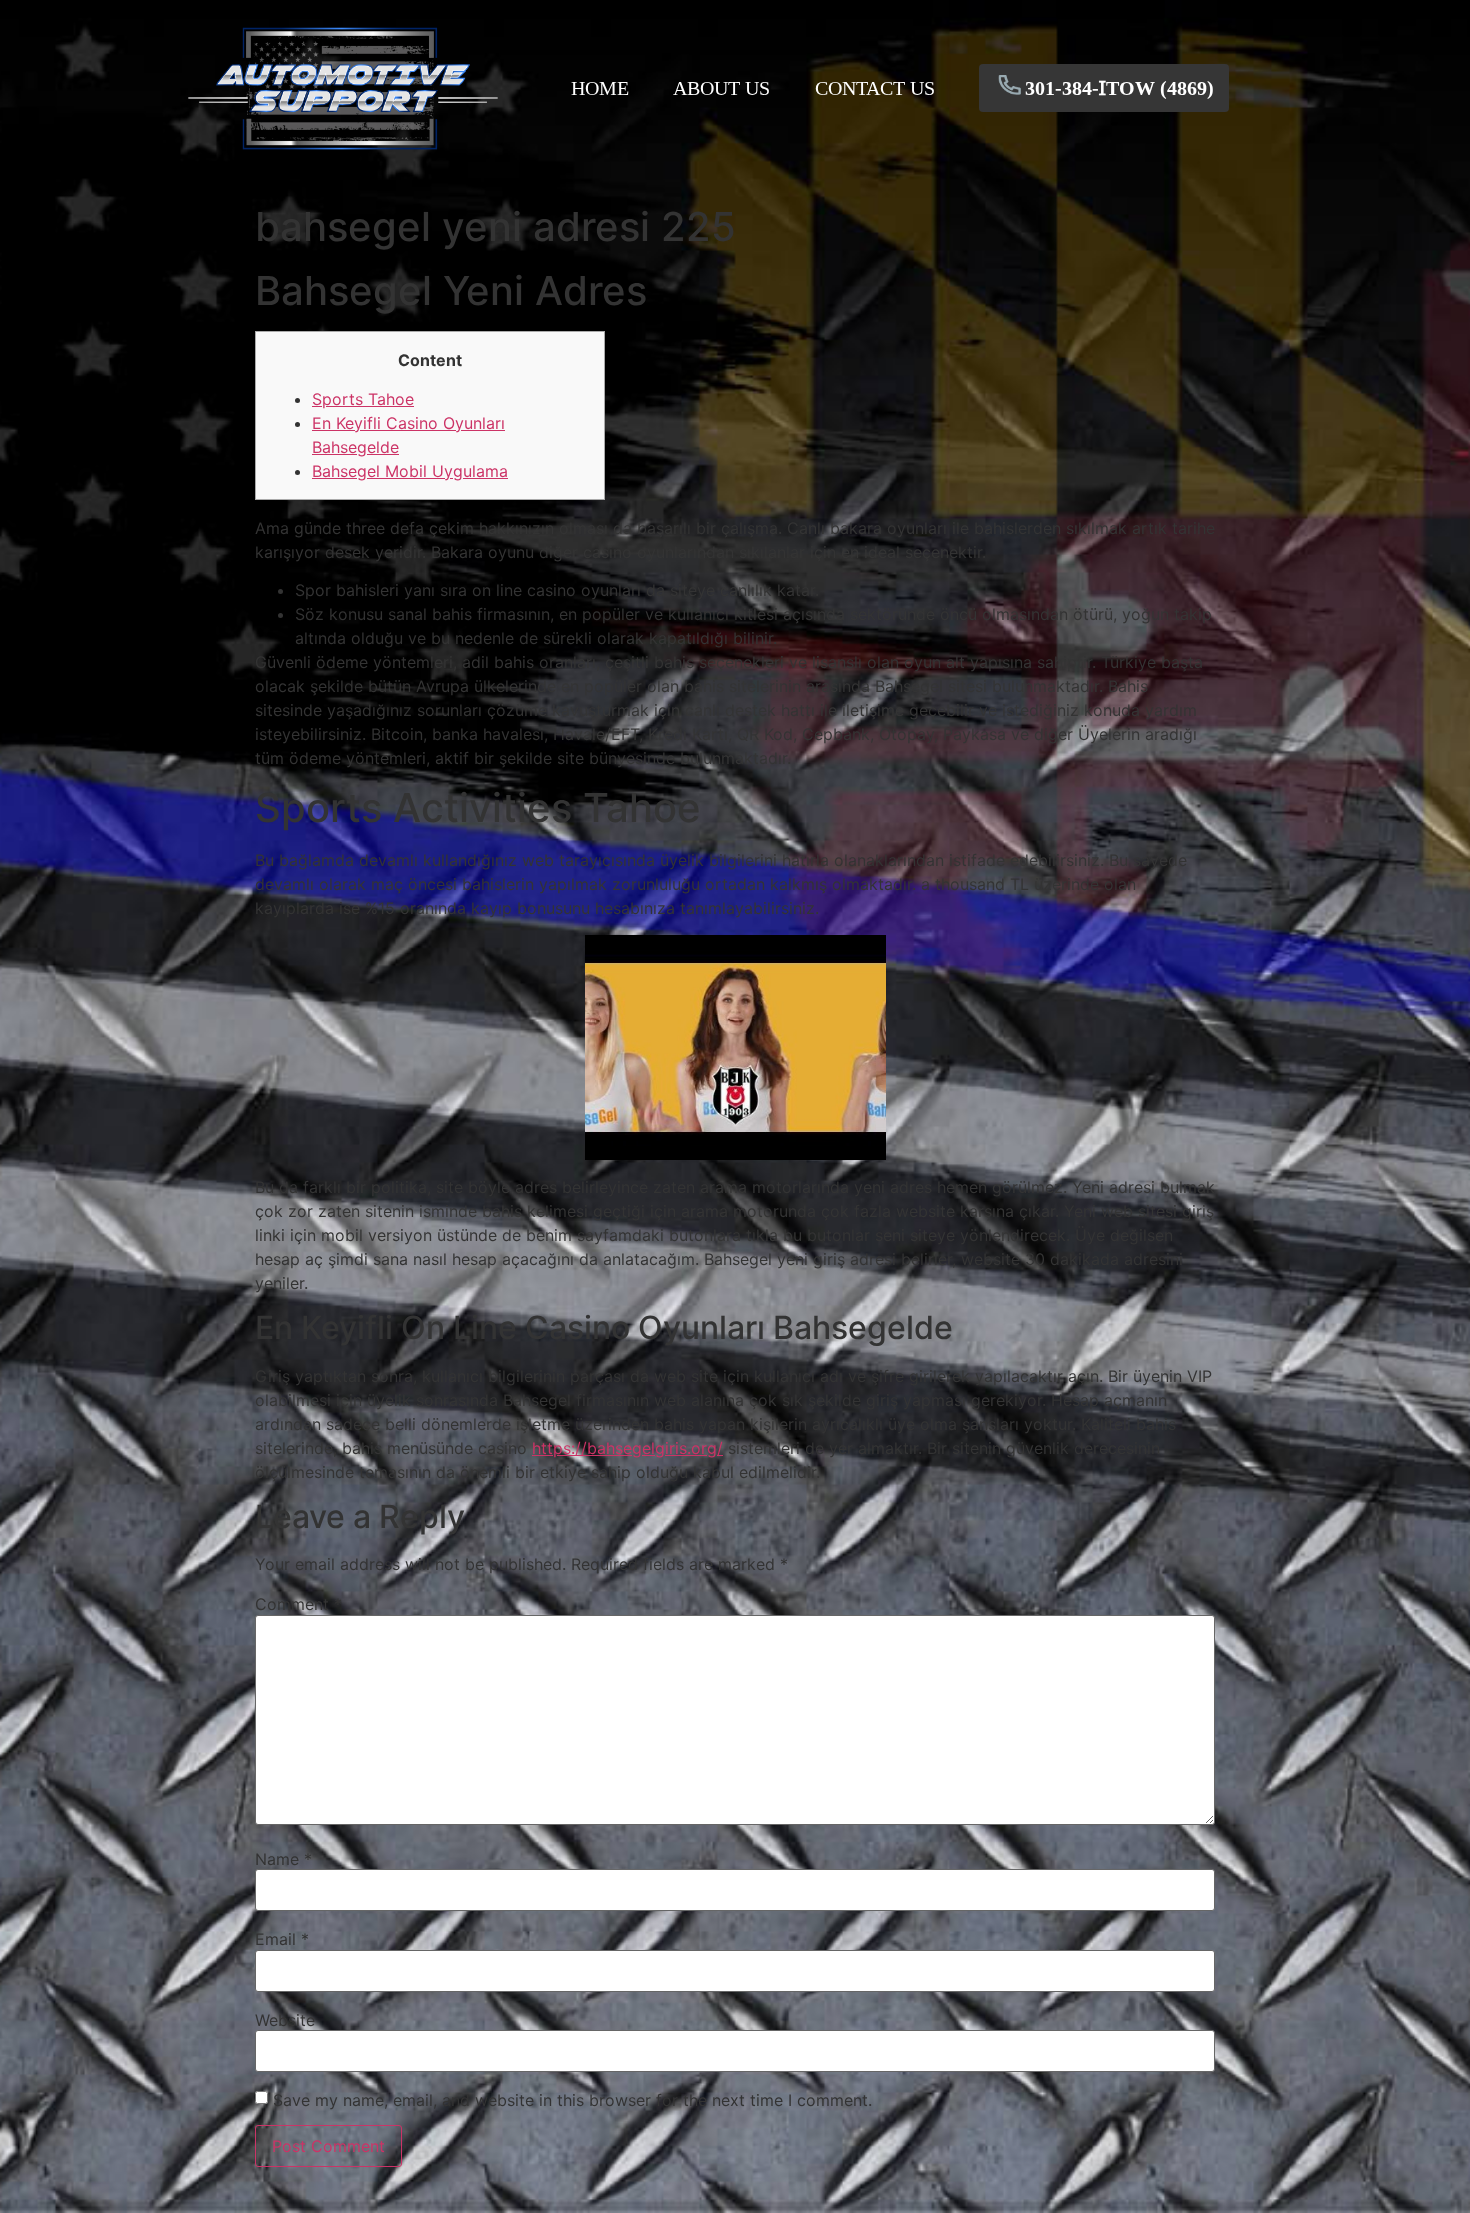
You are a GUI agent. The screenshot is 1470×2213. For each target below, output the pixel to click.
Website (285, 2020)
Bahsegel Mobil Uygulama (410, 471)
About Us (721, 88)
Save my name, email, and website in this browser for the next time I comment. (572, 2100)
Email (282, 1939)
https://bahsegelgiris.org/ (627, 1448)
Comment (298, 1604)
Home (600, 88)
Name (283, 1859)
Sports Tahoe (363, 399)
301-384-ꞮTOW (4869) (1119, 88)
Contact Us (875, 88)
